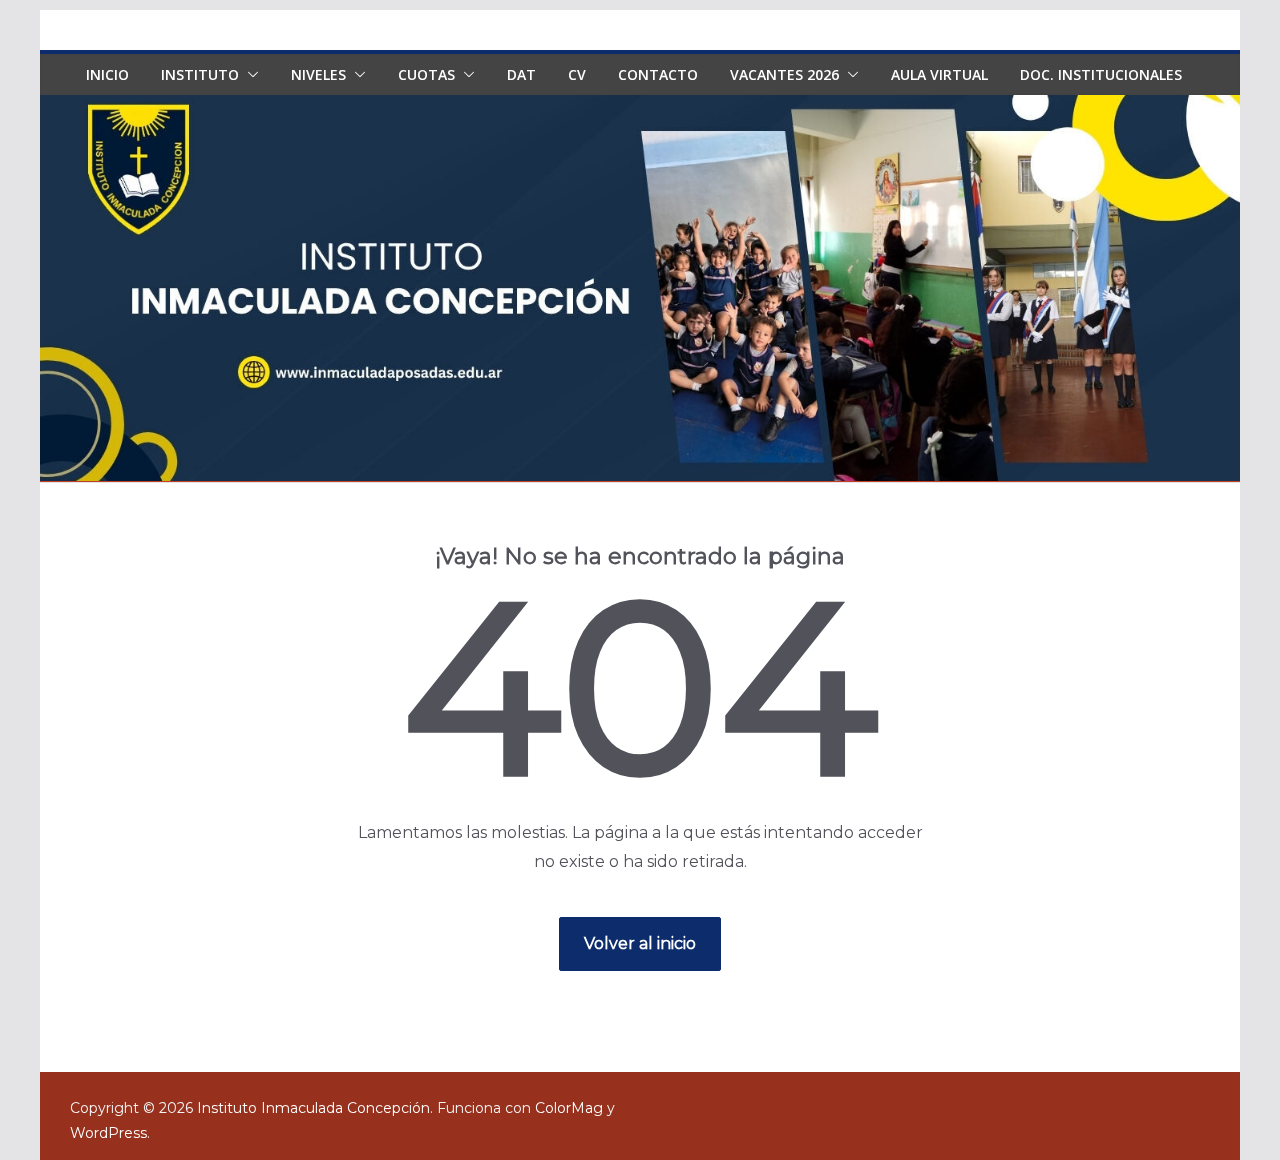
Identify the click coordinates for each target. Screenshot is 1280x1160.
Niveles (318, 74)
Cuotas (426, 74)
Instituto (200, 74)
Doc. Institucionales (1101, 74)
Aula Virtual (939, 74)
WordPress (108, 1133)
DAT (521, 74)
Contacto (658, 74)
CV (577, 74)
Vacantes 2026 (784, 74)
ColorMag (569, 1108)
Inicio (107, 74)
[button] (249, 75)
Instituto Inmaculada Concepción (313, 1108)
